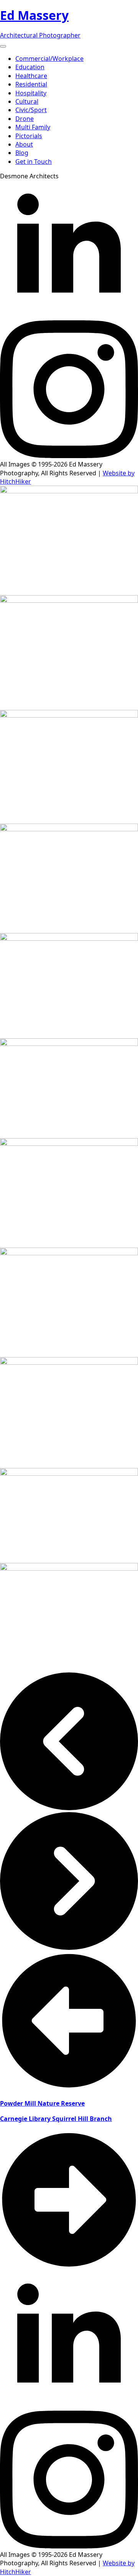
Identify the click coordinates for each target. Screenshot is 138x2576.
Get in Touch (34, 162)
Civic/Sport (31, 110)
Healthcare (31, 76)
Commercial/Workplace (49, 59)
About (24, 144)
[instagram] (69, 456)
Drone (25, 119)
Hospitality (31, 93)
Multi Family (33, 127)
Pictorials (29, 136)
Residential (31, 84)
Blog (22, 153)
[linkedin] (69, 316)
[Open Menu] (3, 46)
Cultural (27, 101)
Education (30, 67)
